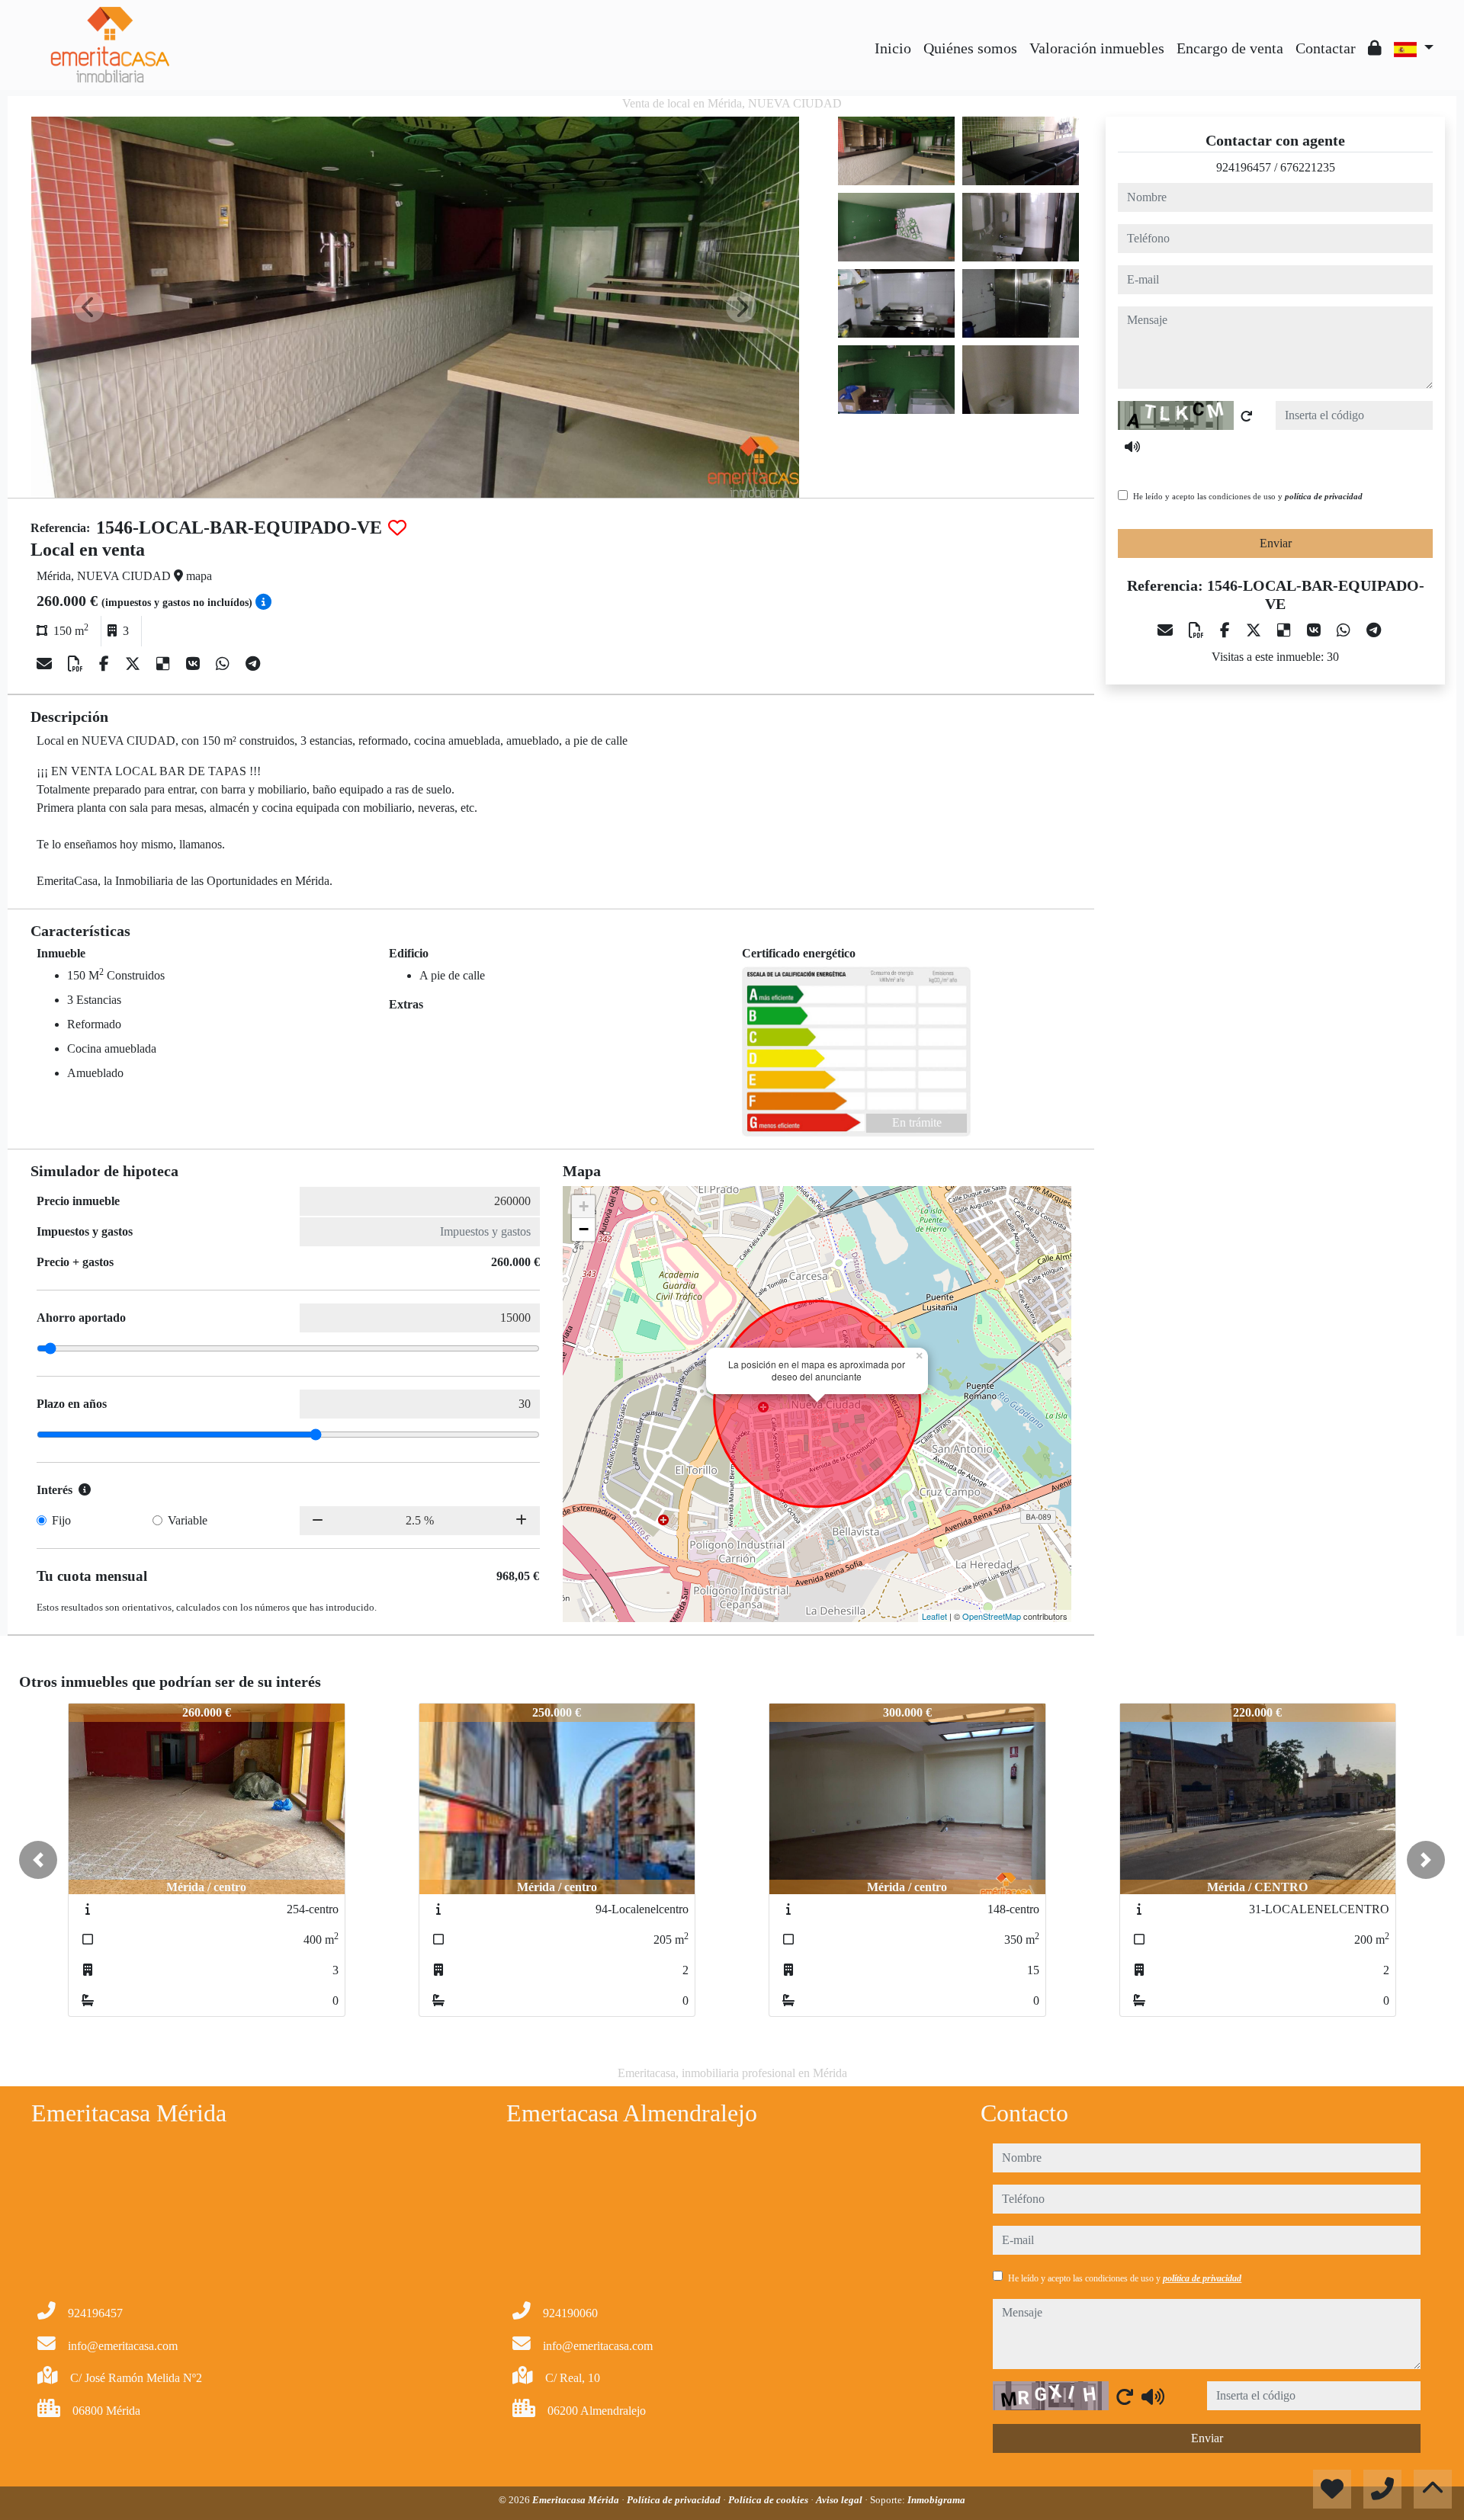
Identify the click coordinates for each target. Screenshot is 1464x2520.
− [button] (584, 1229)
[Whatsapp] (225, 664)
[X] (135, 664)
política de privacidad (1324, 496)
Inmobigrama (936, 2500)
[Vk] (195, 664)
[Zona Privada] (1375, 48)
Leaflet (934, 1616)
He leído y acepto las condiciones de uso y (1248, 496)
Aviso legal (840, 2500)
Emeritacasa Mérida (577, 2500)
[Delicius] (165, 664)
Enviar (1276, 543)
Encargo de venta (1230, 48)
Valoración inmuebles (1097, 48)
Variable (188, 1520)
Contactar (1326, 48)
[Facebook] (106, 664)
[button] (38, 1860)
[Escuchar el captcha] (1132, 447)
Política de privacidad (675, 2500)
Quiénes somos (970, 48)
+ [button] (584, 1206)
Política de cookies (769, 2500)
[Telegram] (253, 664)
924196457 (1244, 167)
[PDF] (77, 664)
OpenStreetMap (992, 1616)
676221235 (1308, 167)
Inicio (893, 48)
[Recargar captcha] (1247, 416)
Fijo (61, 1520)
